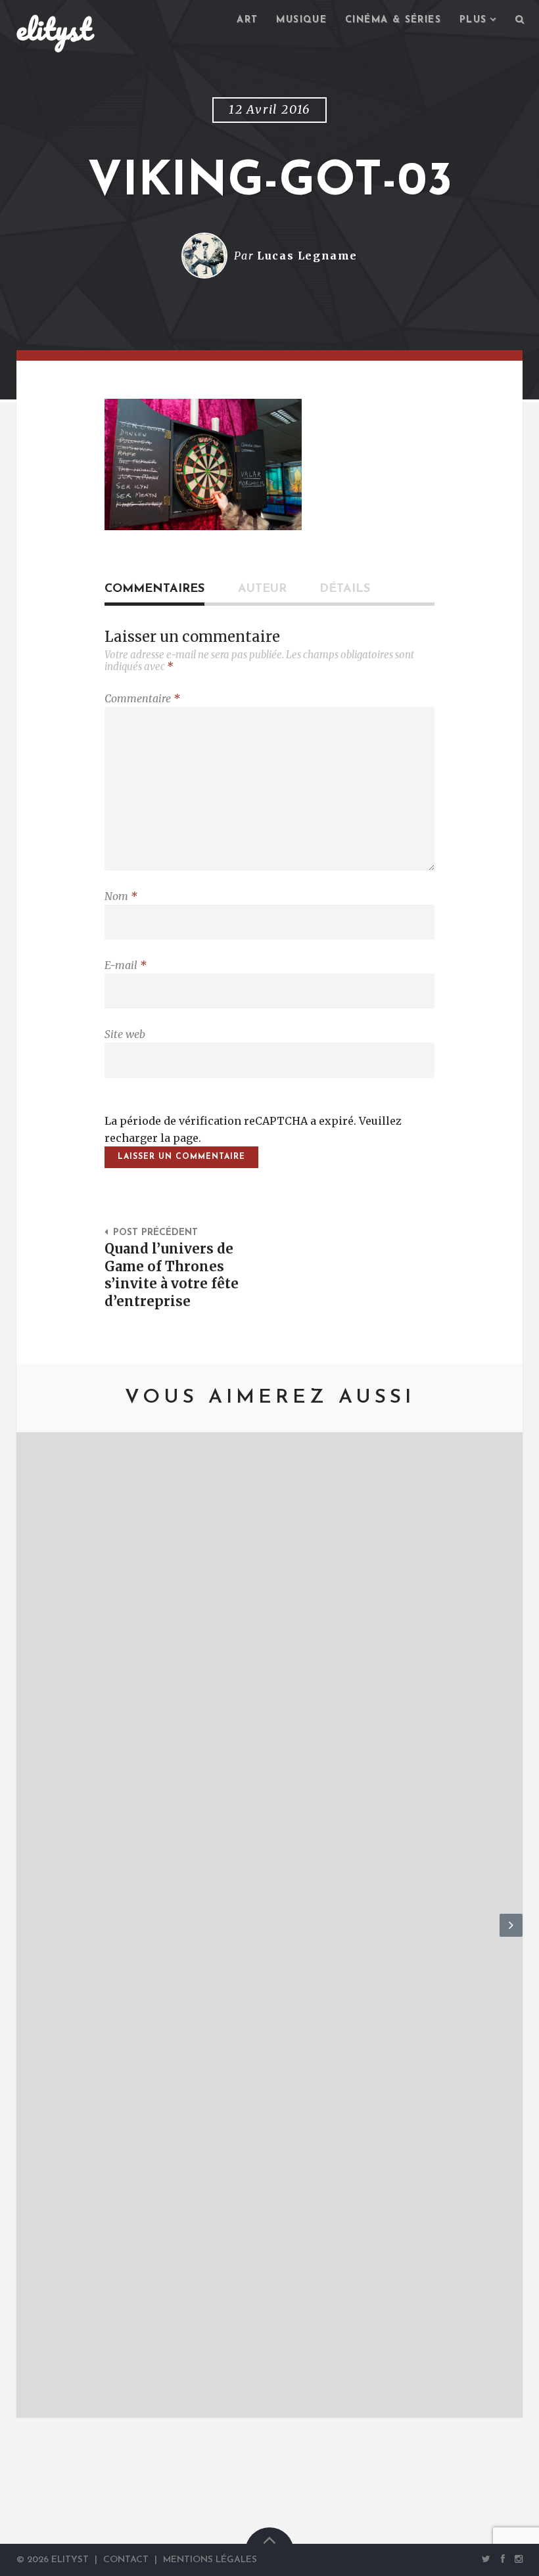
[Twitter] (486, 2559)
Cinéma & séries (393, 20)
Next (511, 1936)
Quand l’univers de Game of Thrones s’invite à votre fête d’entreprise (172, 1276)
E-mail (126, 965)
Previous (28, 1936)
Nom (121, 896)
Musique (301, 20)
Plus (473, 20)
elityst (54, 29)
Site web (125, 1034)
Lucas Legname (307, 256)
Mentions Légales (210, 2560)
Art (247, 20)
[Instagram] (517, 2559)
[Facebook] (503, 2559)
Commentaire (142, 698)
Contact (126, 2560)
